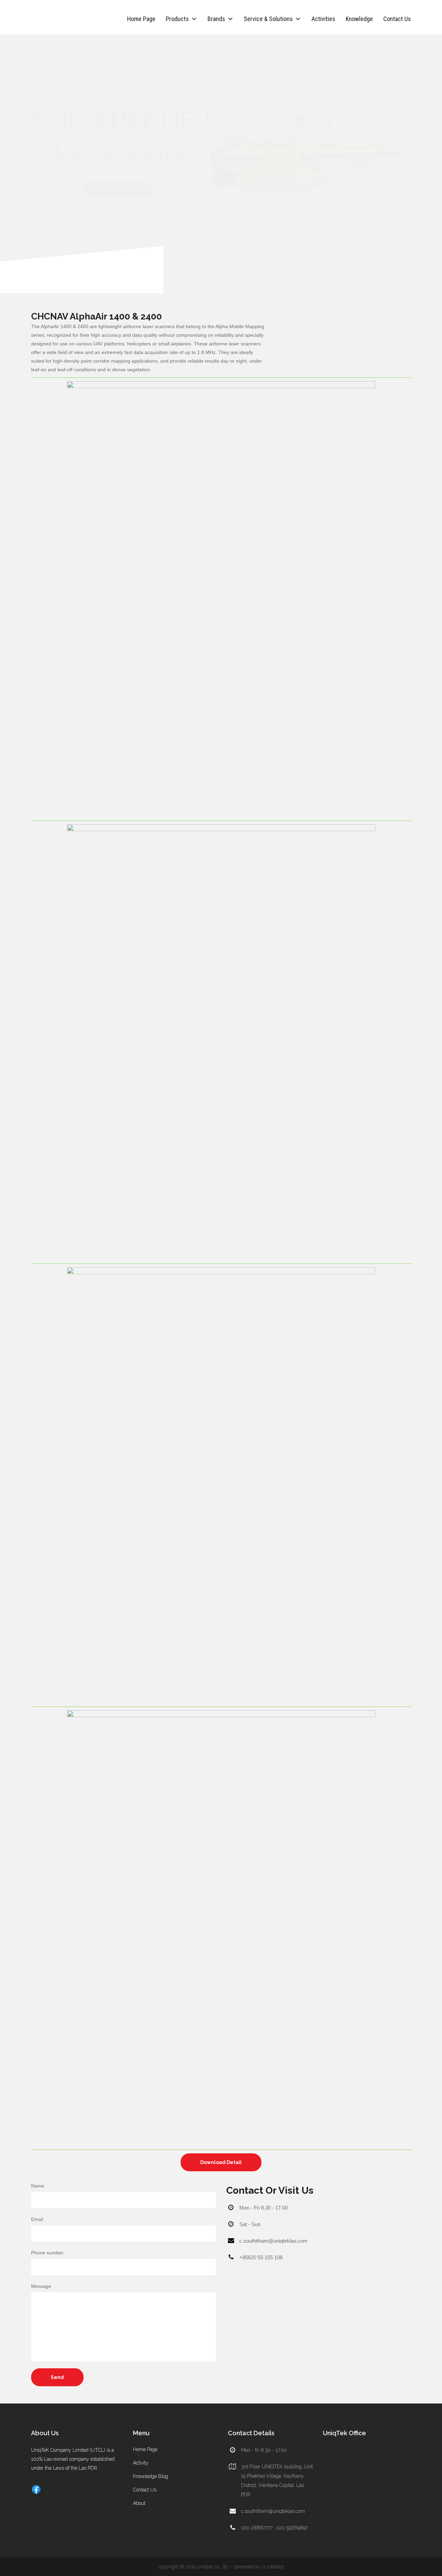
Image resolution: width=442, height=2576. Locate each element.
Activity (141, 2463)
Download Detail (221, 2162)
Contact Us (397, 19)
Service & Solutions (268, 19)
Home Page (141, 19)
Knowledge (359, 19)
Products (177, 19)
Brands (216, 19)
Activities (323, 19)
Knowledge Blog (151, 2476)
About (139, 2503)
